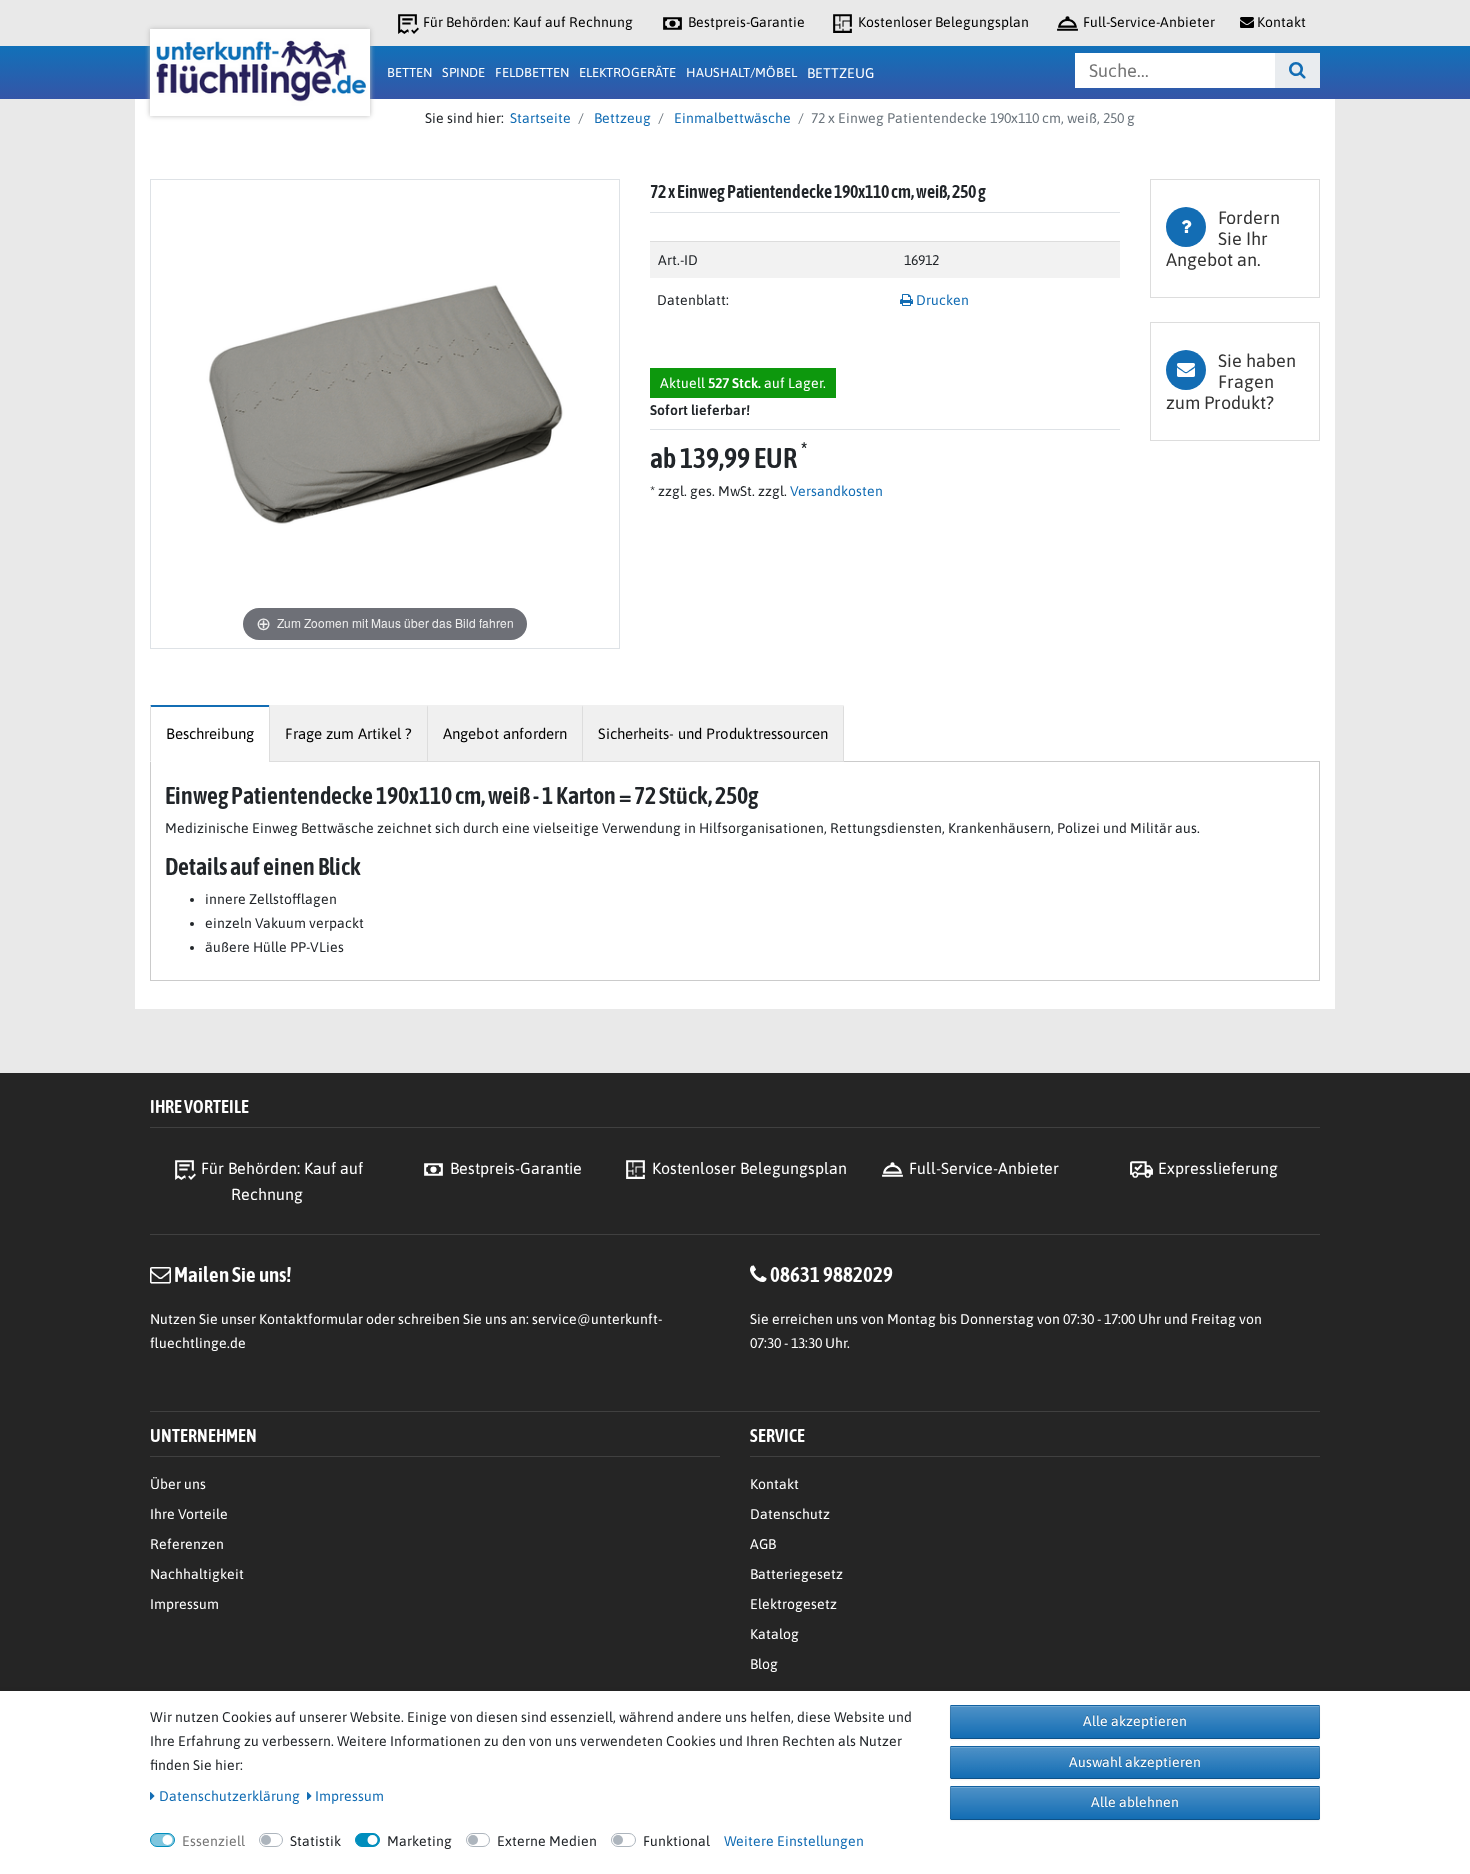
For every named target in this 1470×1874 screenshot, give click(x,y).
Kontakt (774, 1484)
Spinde (463, 72)
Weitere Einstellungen (794, 1841)
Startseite (537, 118)
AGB (763, 1544)
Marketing (419, 1841)
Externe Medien (547, 1841)
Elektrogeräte (627, 72)
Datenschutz (790, 1514)
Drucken (941, 300)
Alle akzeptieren (1135, 1721)
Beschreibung (210, 733)
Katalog (774, 1634)
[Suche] (1297, 70)
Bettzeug (840, 73)
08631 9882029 (831, 1274)
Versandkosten (835, 491)
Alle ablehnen (1135, 1802)
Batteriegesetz (796, 1574)
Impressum (184, 1604)
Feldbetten (532, 72)
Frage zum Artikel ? (348, 733)
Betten (409, 72)
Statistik (315, 1841)
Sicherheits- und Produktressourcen (713, 733)
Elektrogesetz (793, 1604)
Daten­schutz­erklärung (229, 1796)
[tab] (1235, 238)
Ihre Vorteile (189, 1514)
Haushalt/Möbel (741, 72)
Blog (764, 1664)
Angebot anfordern (505, 733)
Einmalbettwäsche (731, 118)
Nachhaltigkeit (197, 1574)
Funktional (676, 1841)
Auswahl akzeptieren (1135, 1762)
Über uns (178, 1484)
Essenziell (213, 1841)
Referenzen (187, 1544)
